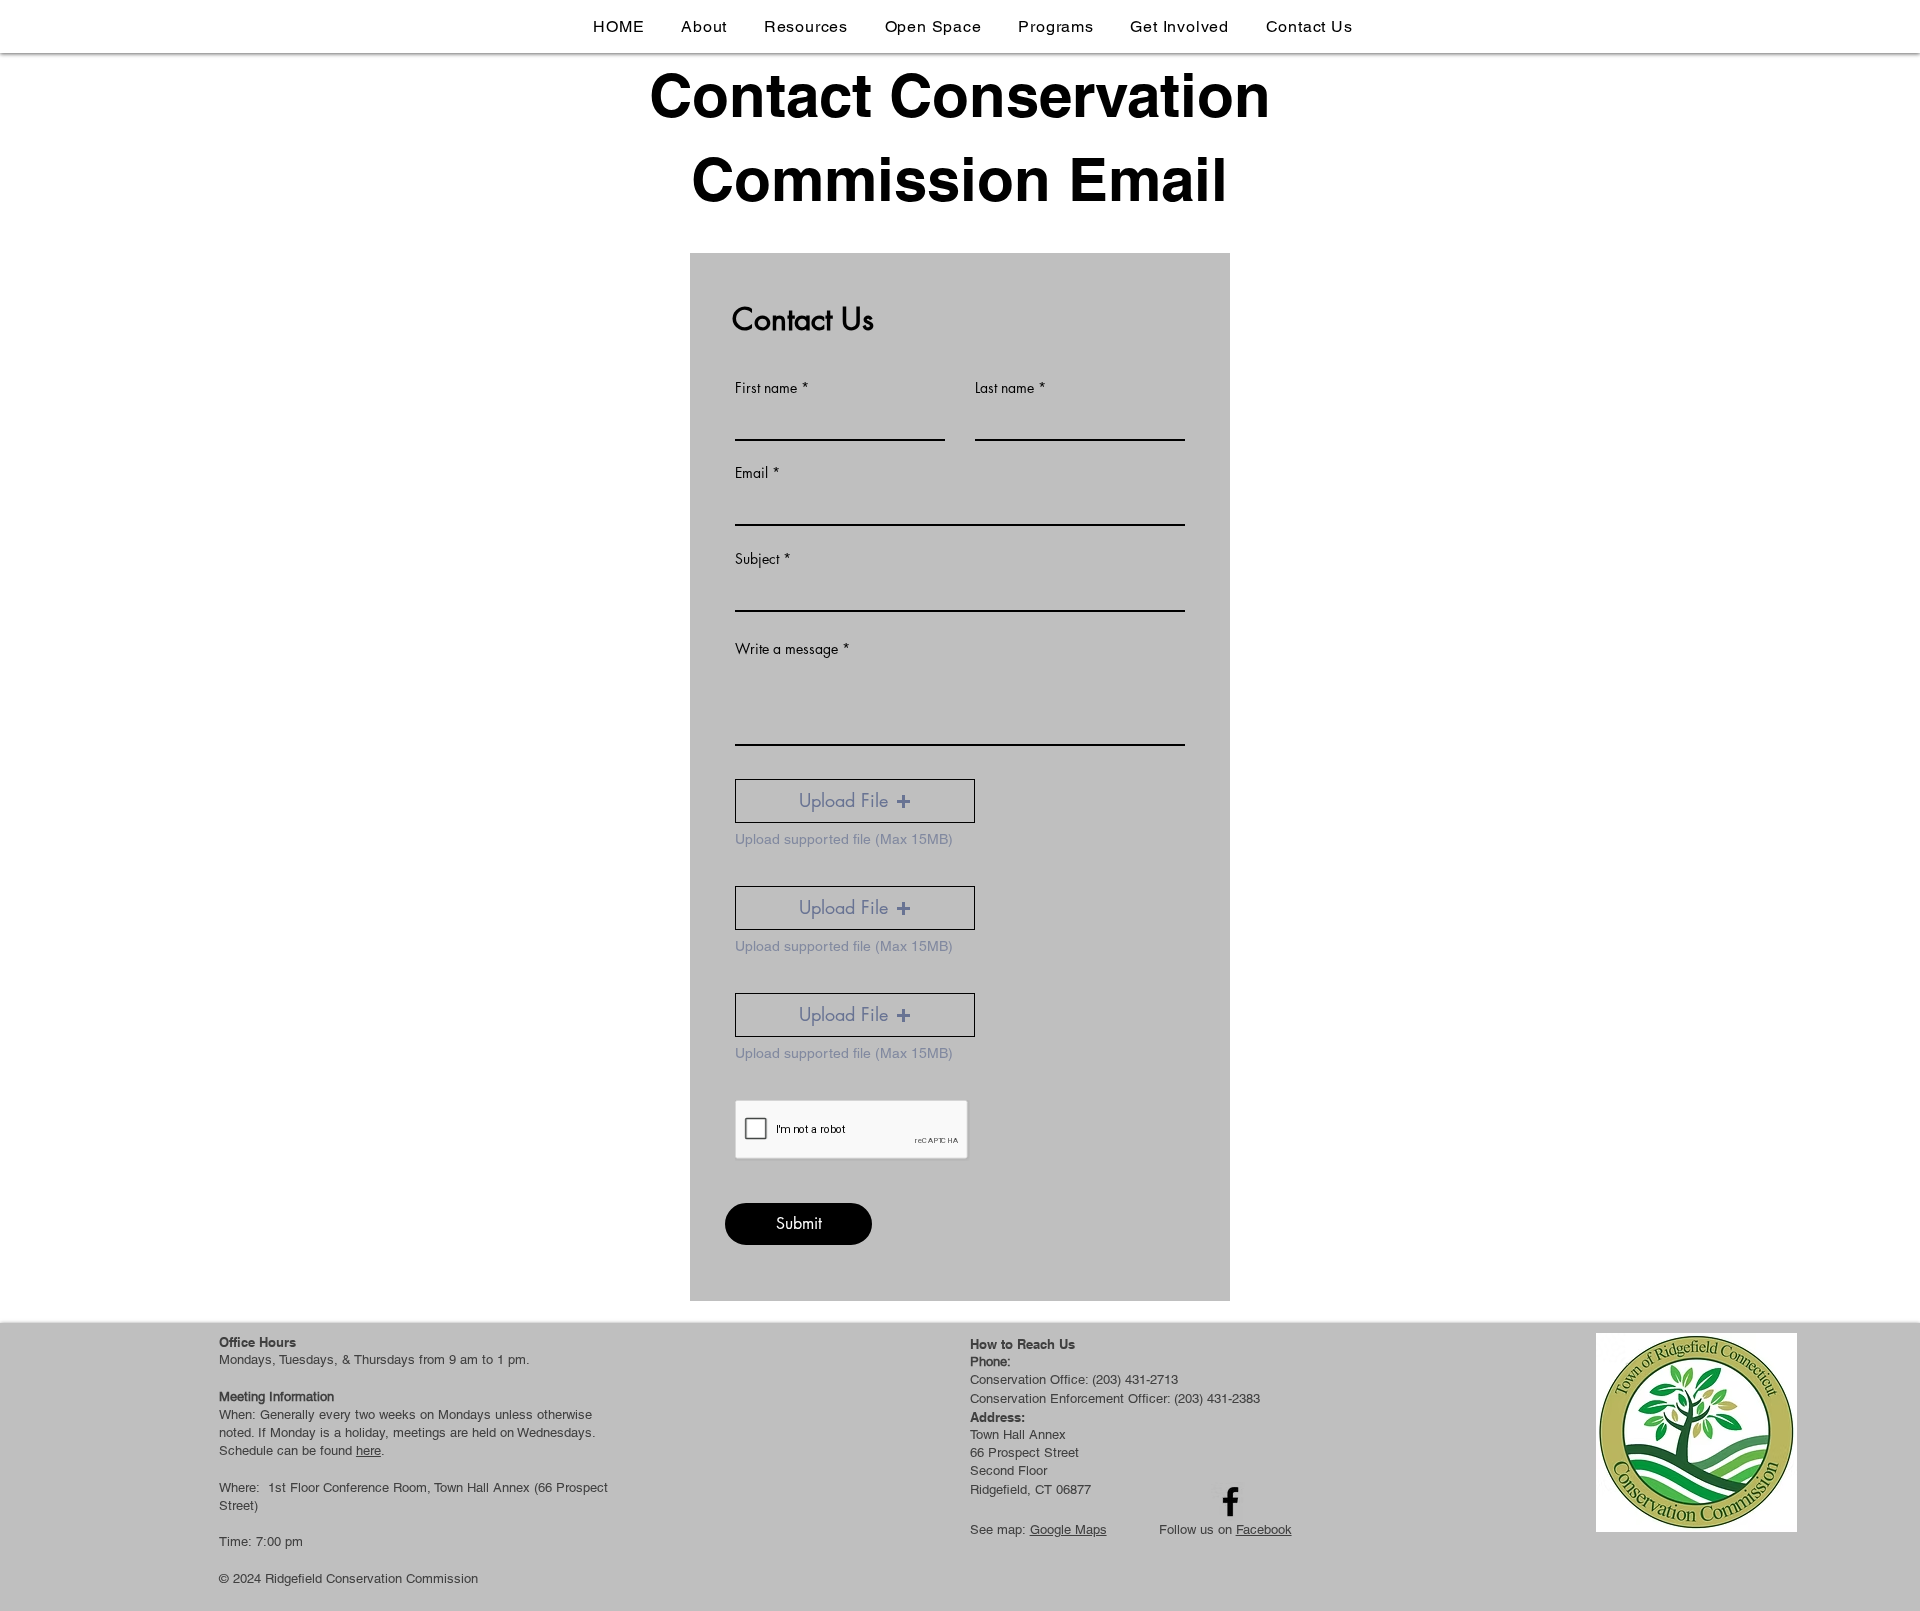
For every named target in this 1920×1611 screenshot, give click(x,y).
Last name (1004, 388)
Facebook (1264, 1529)
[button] (855, 801)
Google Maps (1068, 1529)
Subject (757, 559)
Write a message (786, 649)
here (368, 1450)
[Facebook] (1230, 1501)
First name (766, 388)
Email (751, 473)
